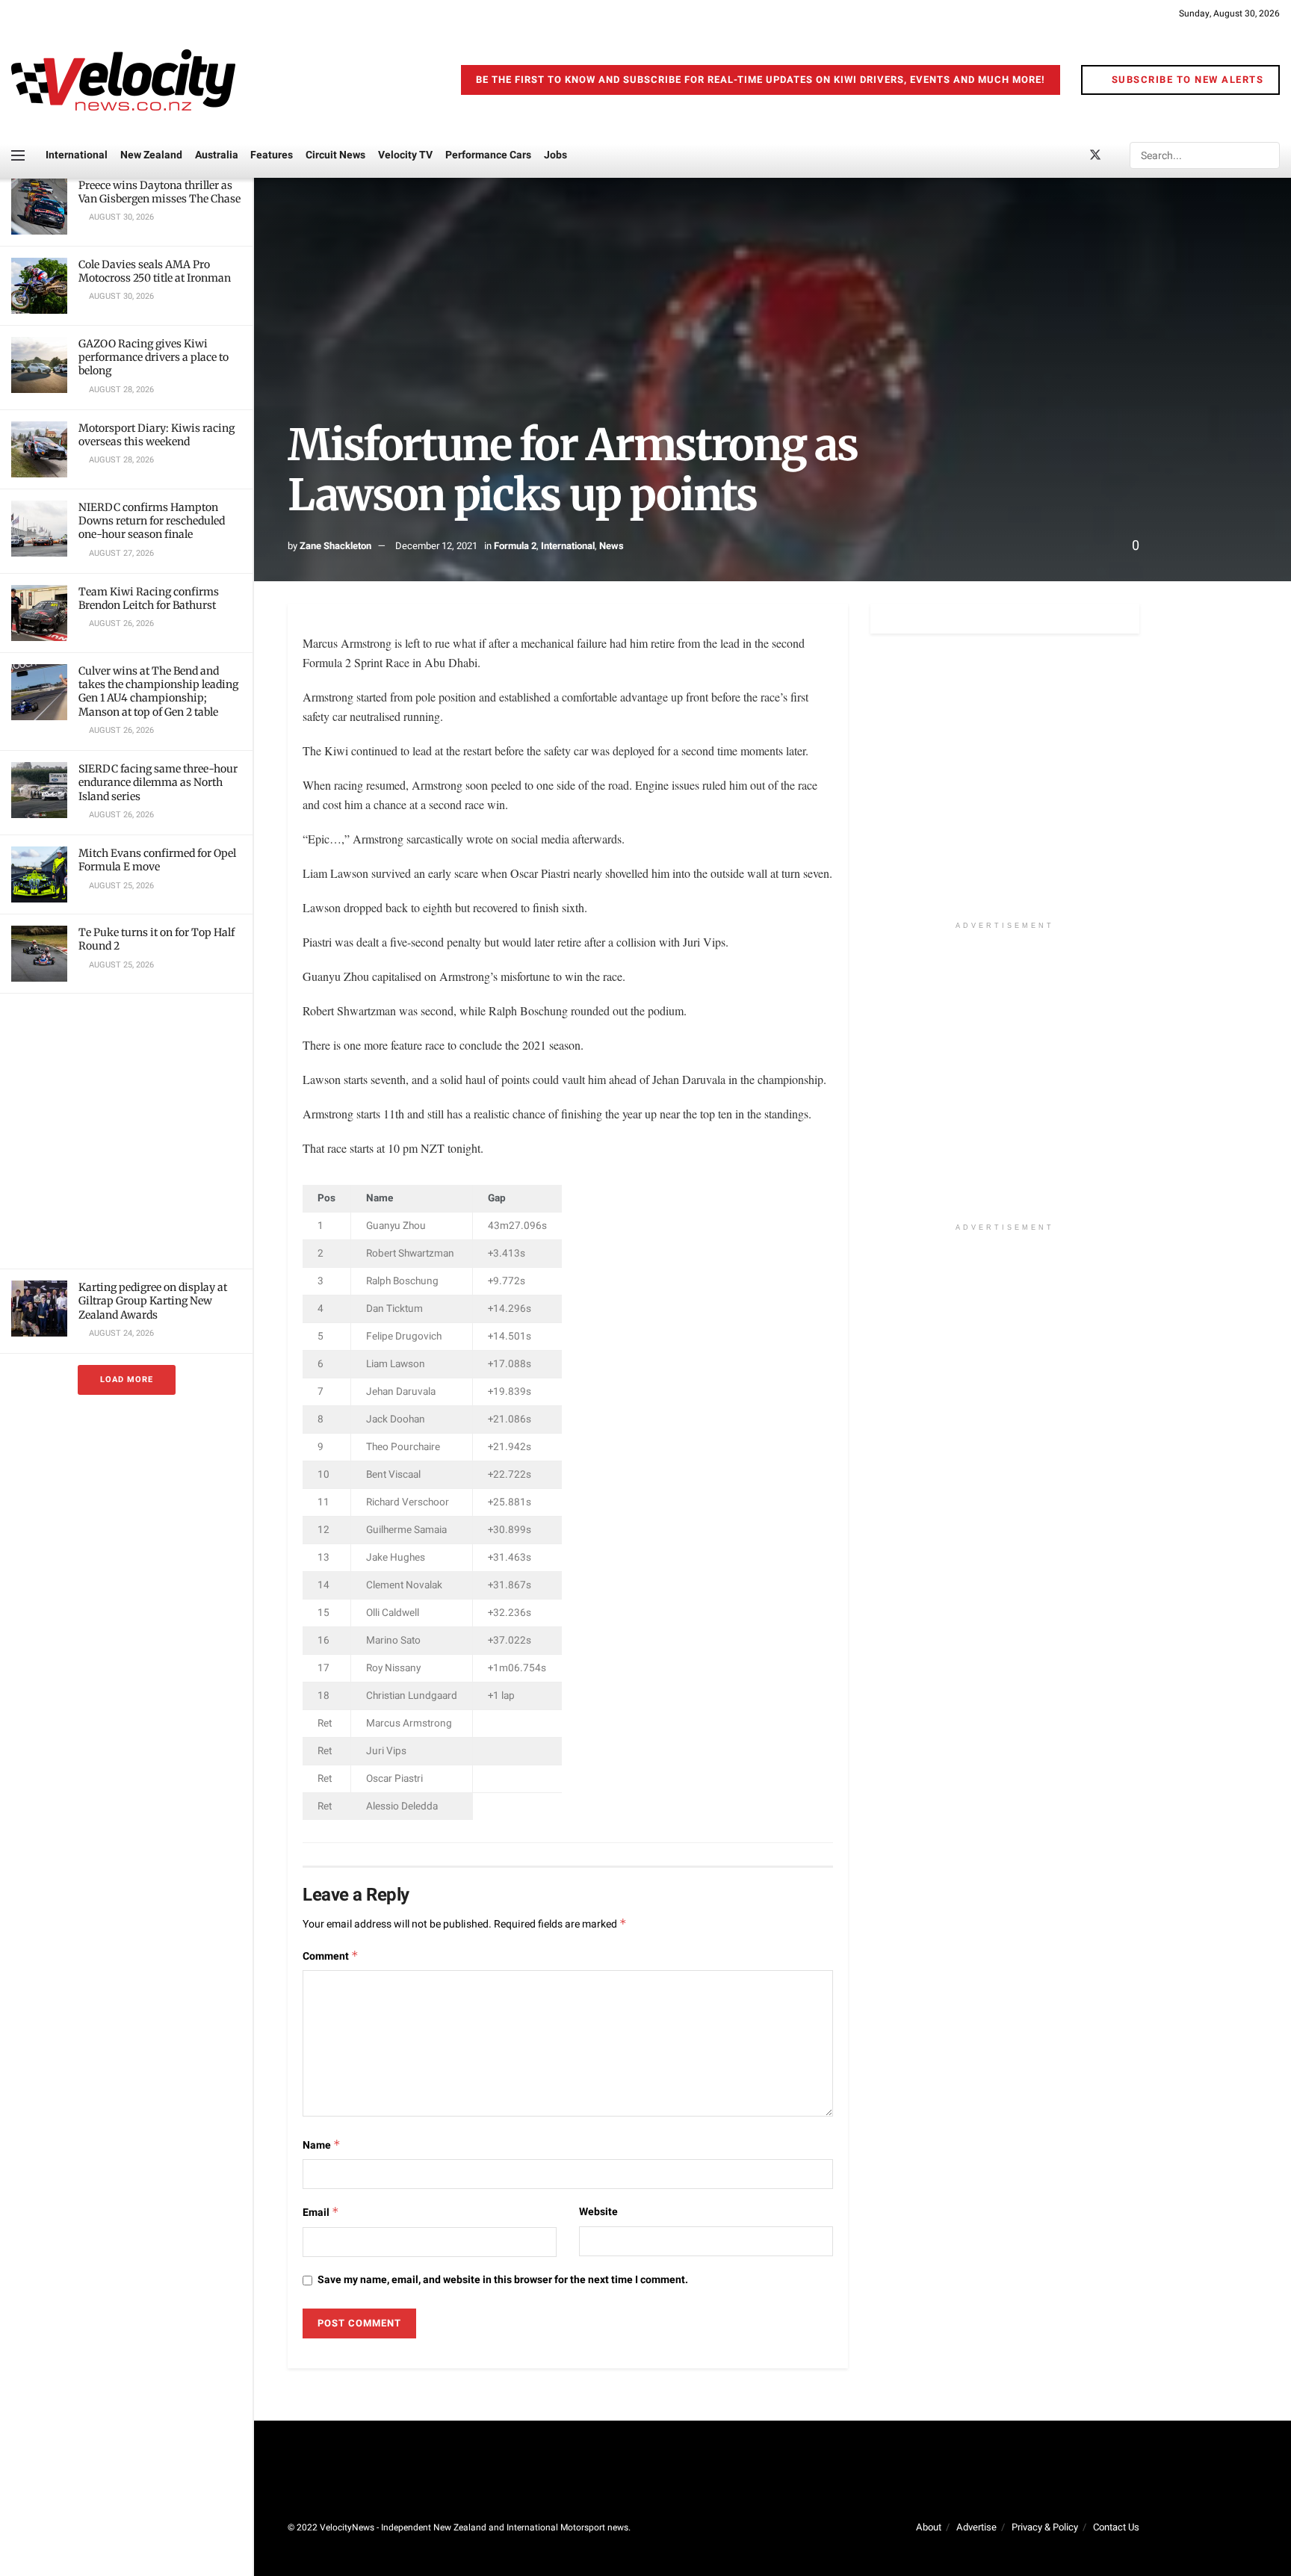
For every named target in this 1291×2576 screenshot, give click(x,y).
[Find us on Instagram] (1121, 156)
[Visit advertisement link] (126, 1131)
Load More (127, 1380)
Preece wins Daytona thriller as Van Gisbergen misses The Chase (160, 192)
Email (321, 2213)
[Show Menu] (18, 155)
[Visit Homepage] (123, 80)
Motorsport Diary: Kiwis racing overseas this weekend (157, 435)
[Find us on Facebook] (1070, 156)
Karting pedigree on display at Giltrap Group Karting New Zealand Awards (153, 1301)
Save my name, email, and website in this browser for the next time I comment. (503, 2280)
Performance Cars (488, 155)
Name (322, 2145)
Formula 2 (515, 546)
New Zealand (151, 155)
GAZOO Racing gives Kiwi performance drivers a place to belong (154, 357)
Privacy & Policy (1045, 2527)
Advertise (976, 2527)
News (612, 546)
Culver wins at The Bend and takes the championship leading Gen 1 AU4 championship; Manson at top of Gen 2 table (158, 691)
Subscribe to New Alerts (1186, 80)
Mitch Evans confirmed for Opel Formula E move (157, 860)
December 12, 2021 (436, 546)
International (77, 155)
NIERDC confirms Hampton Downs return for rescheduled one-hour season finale (152, 521)
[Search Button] (1267, 155)
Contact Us (1116, 2527)
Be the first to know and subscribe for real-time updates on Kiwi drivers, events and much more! (761, 80)
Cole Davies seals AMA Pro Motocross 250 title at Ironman (155, 271)
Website (598, 2212)
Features (272, 155)
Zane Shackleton (335, 546)
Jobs (555, 155)
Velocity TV (405, 155)
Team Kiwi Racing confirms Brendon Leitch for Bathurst (149, 598)
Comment (331, 1956)
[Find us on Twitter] (1095, 156)
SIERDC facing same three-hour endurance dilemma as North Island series (158, 782)
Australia (217, 155)
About (929, 2527)
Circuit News (335, 155)
